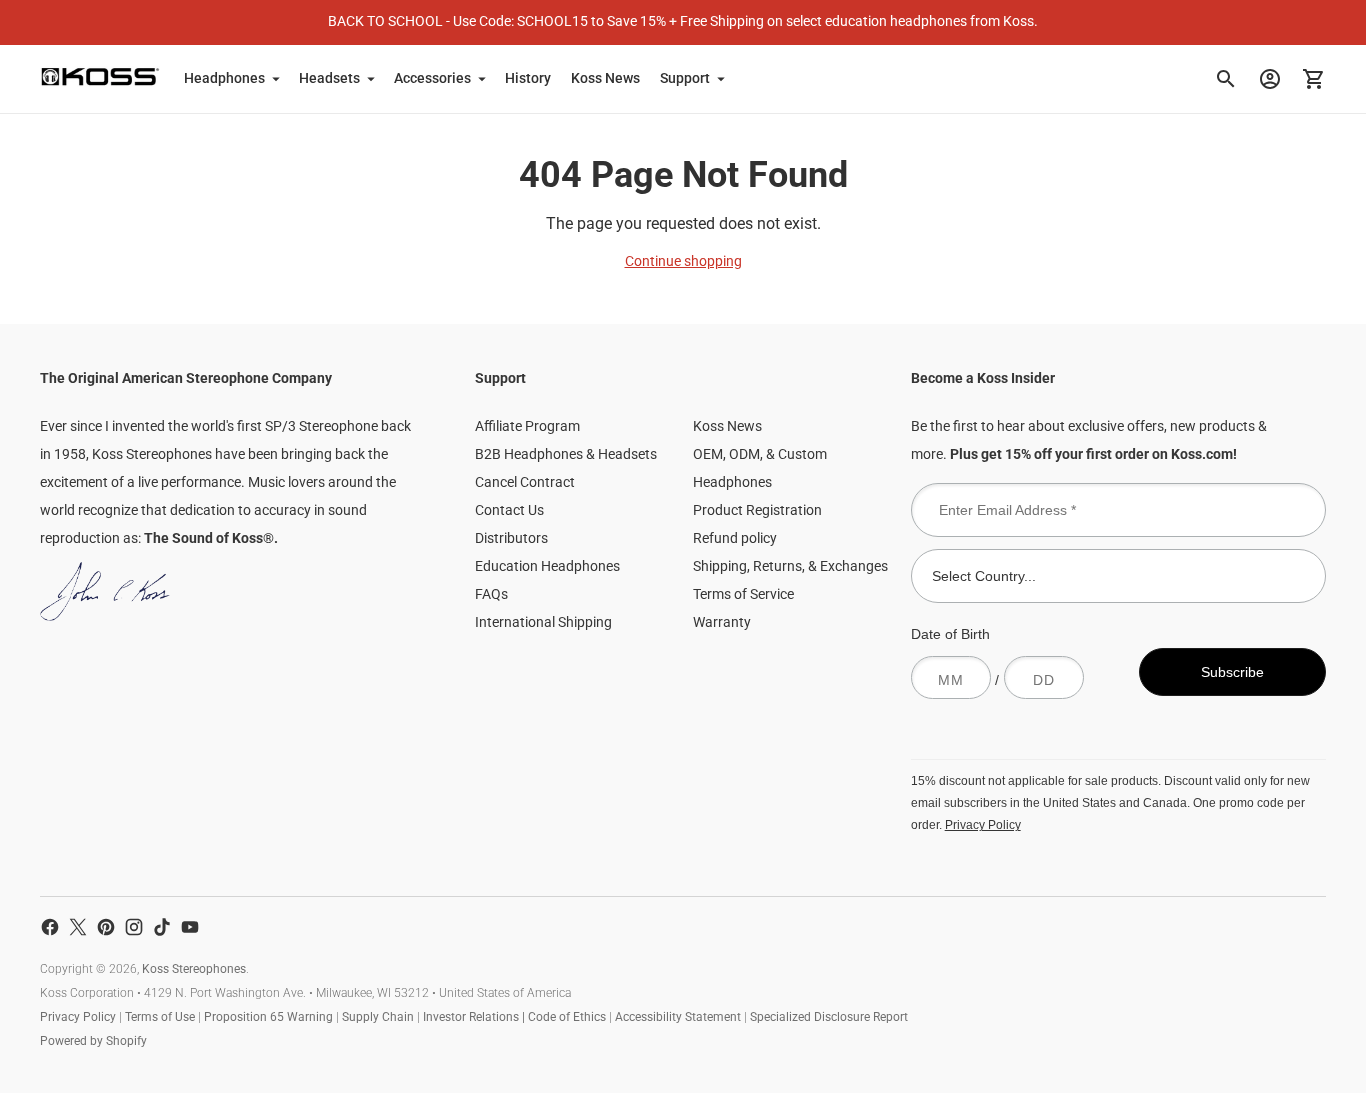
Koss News (605, 78)
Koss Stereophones (194, 969)
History (528, 78)
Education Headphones (547, 566)
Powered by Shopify (93, 1041)
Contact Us (509, 510)
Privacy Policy (983, 824)
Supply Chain (378, 1017)
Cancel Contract (525, 482)
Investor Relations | (475, 1017)
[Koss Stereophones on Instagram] (134, 927)
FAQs (491, 594)
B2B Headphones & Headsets (566, 454)
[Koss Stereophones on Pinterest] (106, 927)
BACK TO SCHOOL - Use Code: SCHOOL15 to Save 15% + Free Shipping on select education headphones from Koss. (683, 21)
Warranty (722, 622)
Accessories (432, 78)
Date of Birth (950, 634)
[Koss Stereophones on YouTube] (190, 927)
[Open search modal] (1226, 79)
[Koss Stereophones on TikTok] (162, 927)
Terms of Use (160, 1017)
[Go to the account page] (1270, 79)
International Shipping (543, 622)
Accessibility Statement (678, 1017)
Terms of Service (743, 594)
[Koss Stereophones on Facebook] (50, 927)
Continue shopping (683, 261)
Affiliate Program (527, 426)
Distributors (511, 538)
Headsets (329, 78)
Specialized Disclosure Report (829, 1017)
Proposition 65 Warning (268, 1017)
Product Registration (757, 510)
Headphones (224, 78)
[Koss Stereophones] (100, 76)
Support (685, 78)
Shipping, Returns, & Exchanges (790, 566)
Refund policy (735, 538)
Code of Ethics (567, 1017)
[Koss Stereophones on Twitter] (78, 927)
